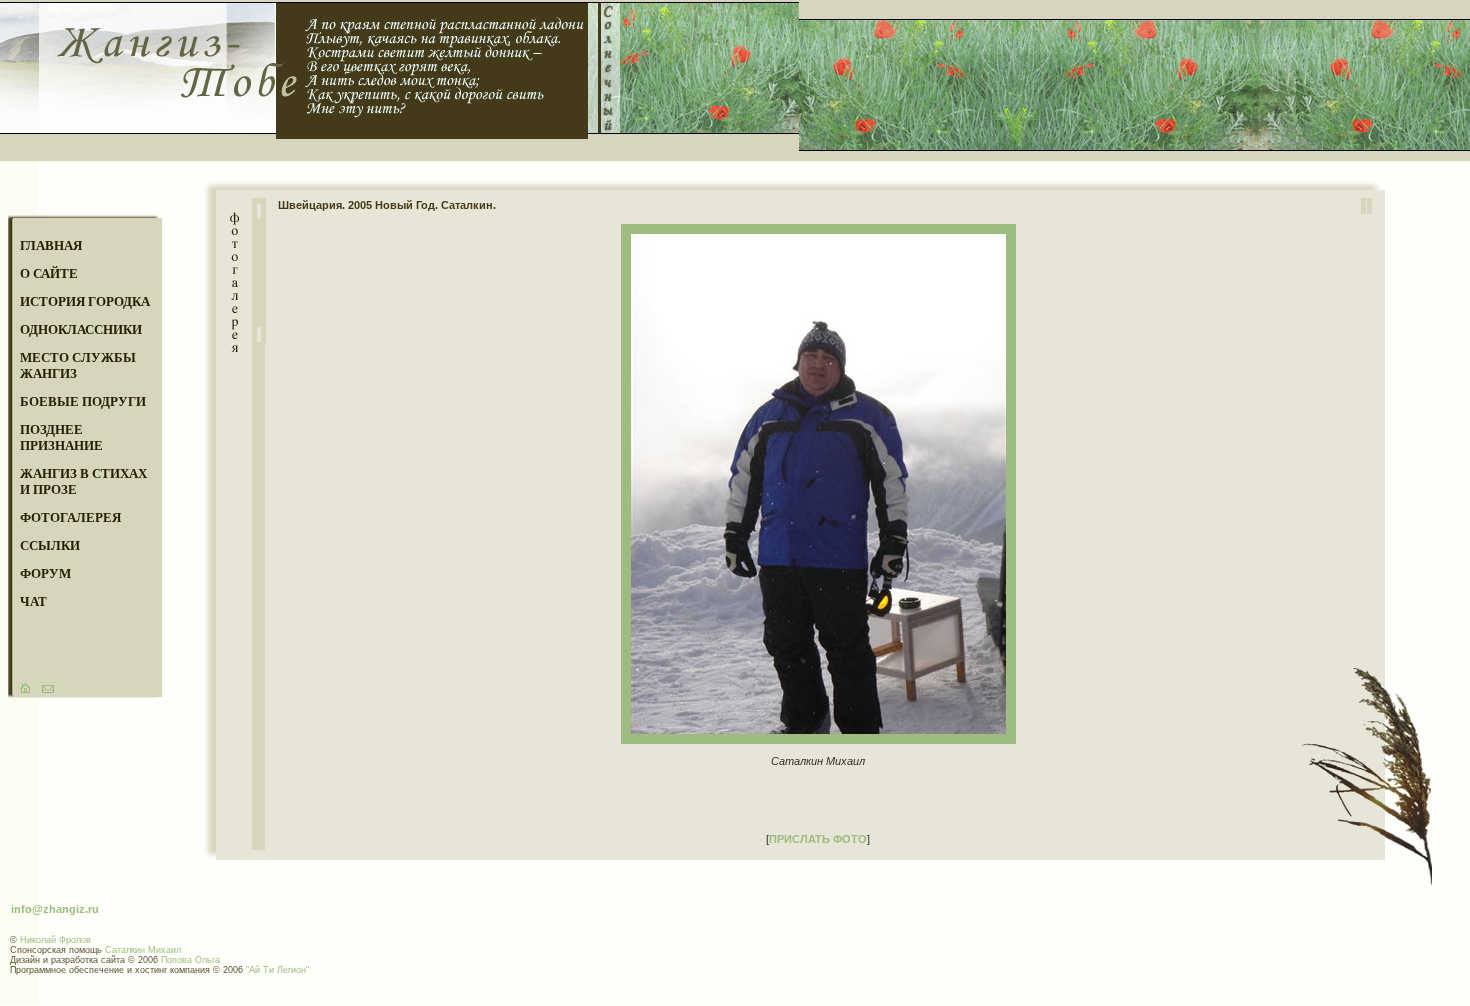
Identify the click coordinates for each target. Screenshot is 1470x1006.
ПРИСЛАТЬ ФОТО (818, 839)
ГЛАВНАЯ (51, 245)
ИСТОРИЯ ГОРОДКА (85, 301)
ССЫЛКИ (50, 545)
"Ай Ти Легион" (277, 970)
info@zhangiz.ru (55, 909)
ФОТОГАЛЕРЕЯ (70, 517)
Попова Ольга (190, 960)
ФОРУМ (45, 573)
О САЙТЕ (49, 273)
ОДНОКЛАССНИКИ (81, 329)
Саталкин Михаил (143, 950)
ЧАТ (33, 601)
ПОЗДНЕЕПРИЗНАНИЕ (61, 437)
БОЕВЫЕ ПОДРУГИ (83, 401)
